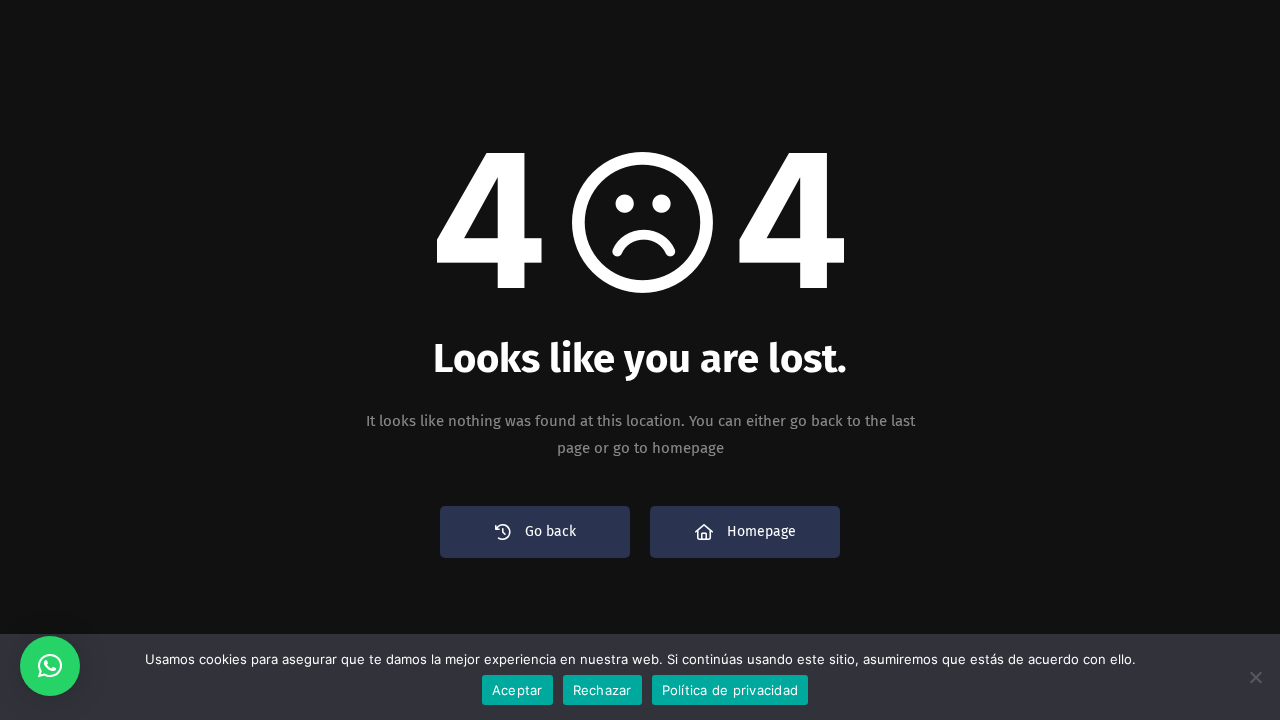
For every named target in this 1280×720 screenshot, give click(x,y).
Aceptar (517, 690)
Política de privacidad (730, 690)
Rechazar (602, 690)
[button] (50, 666)
